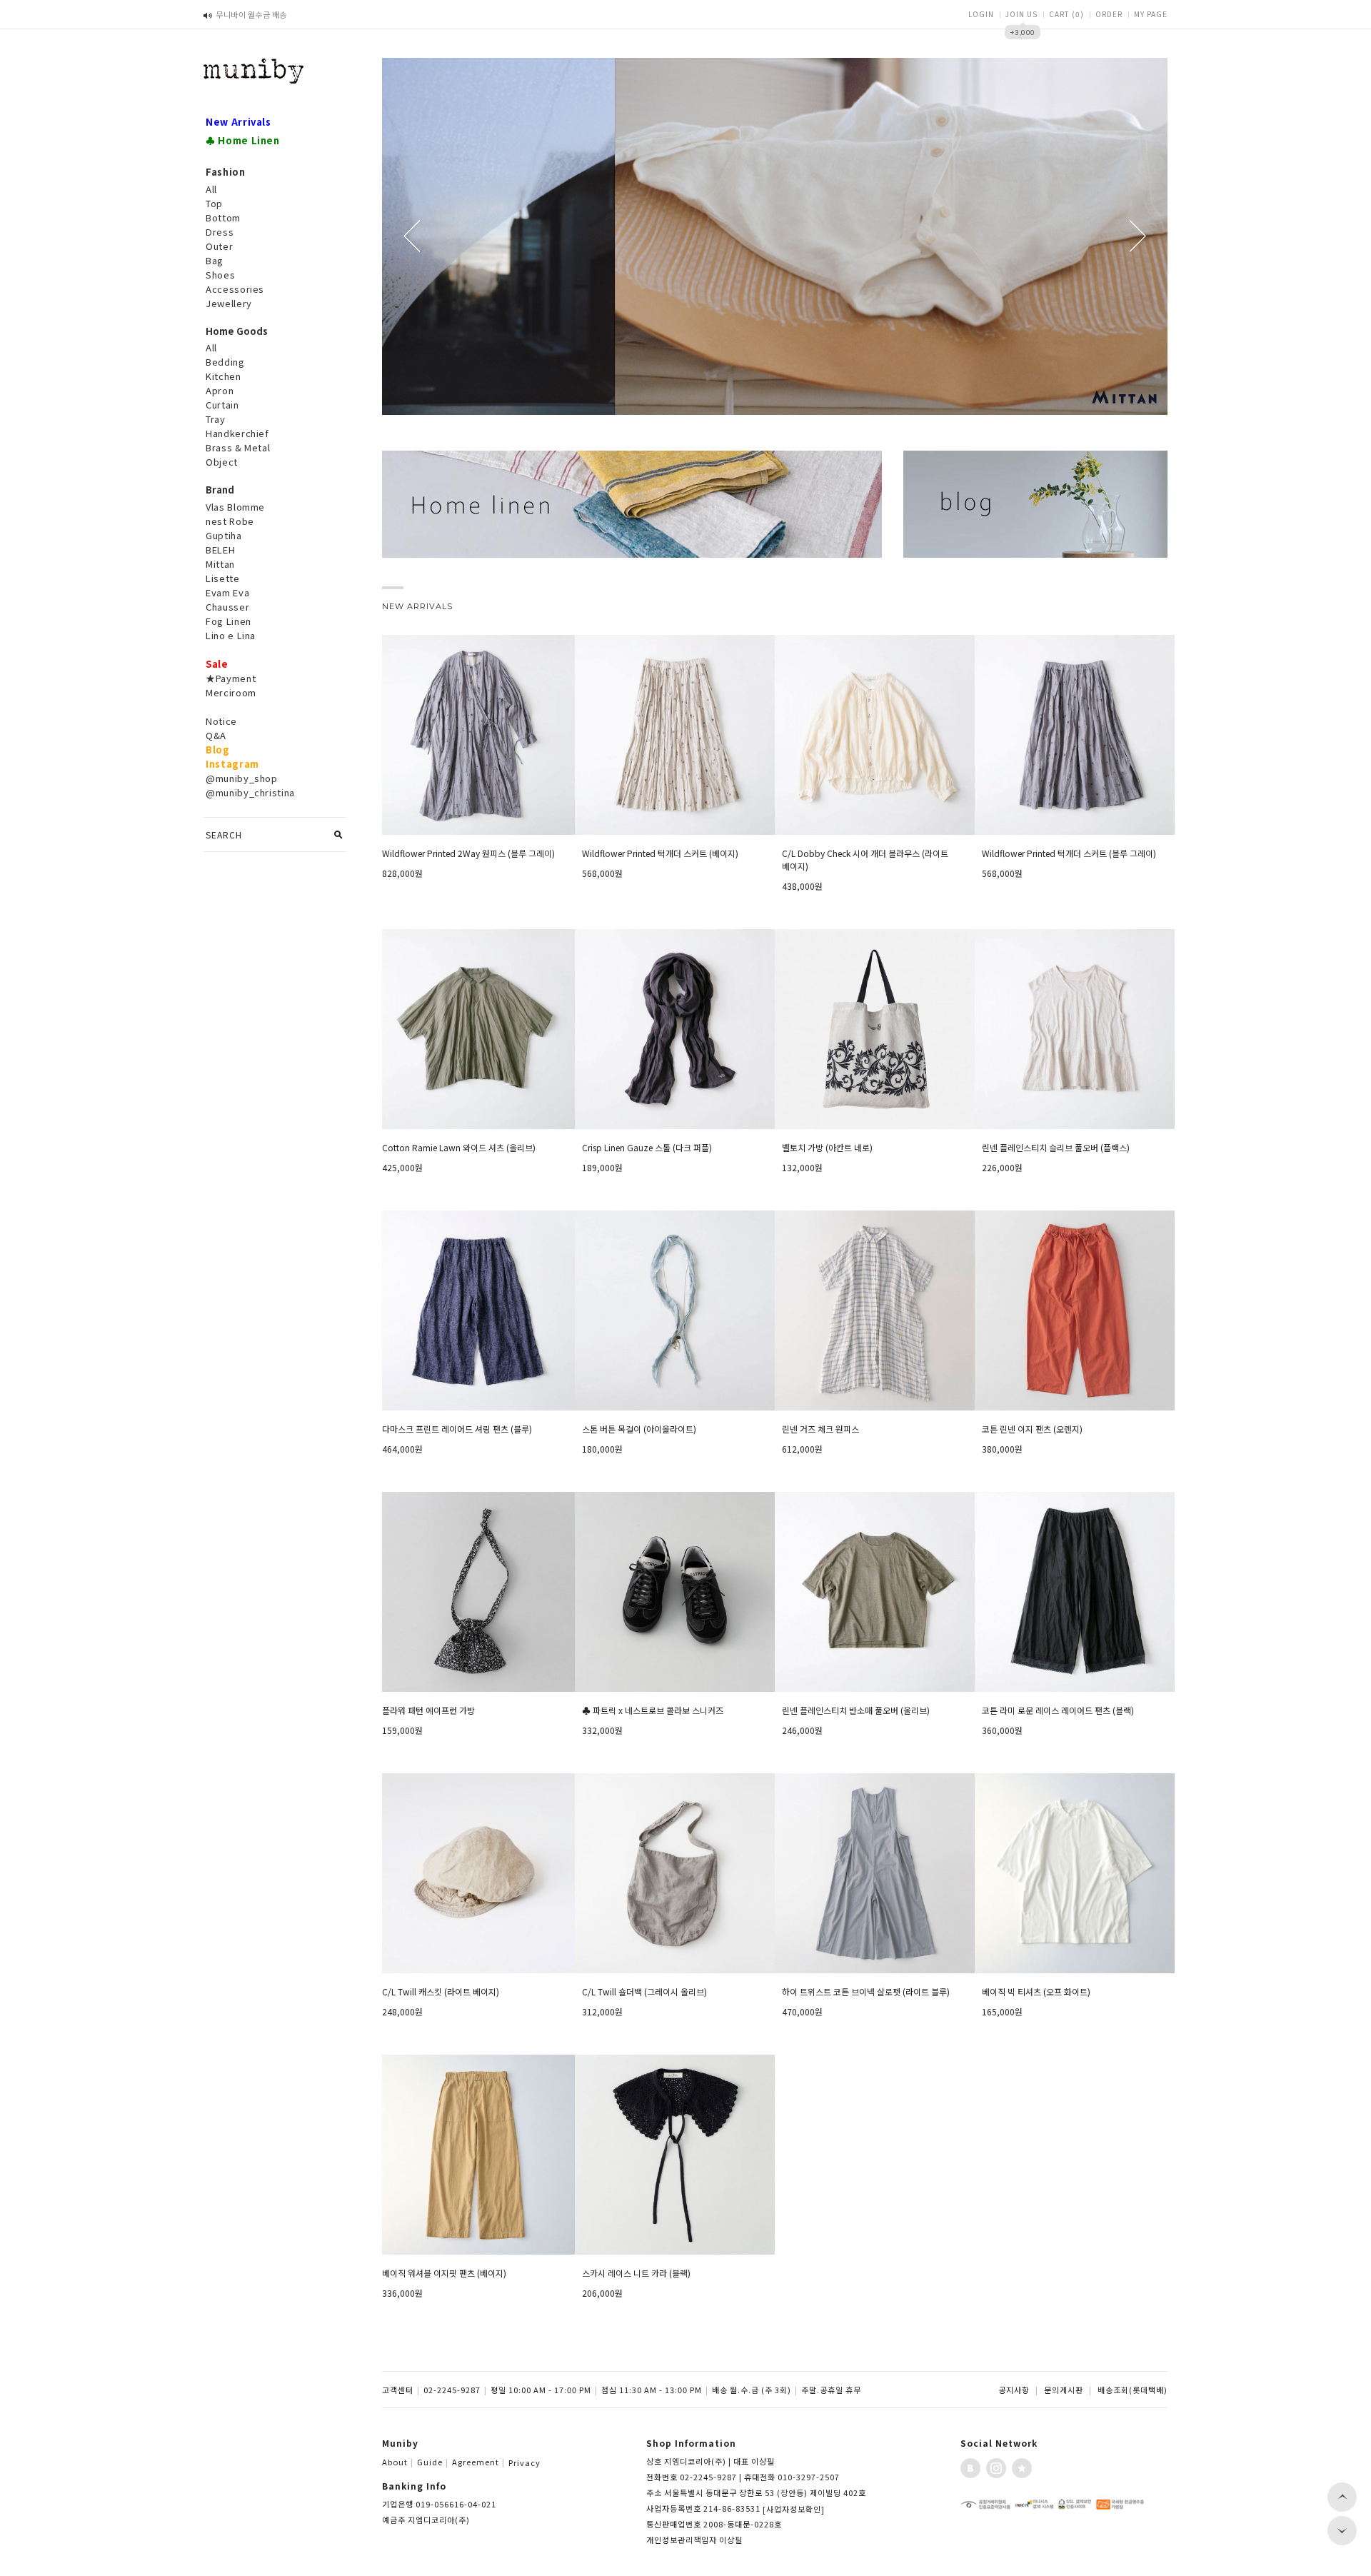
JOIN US (1021, 14)
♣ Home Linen (243, 140)
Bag (215, 260)
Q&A (216, 735)
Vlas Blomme (235, 507)
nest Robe (230, 521)
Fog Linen (228, 621)
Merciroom (231, 692)
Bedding (225, 362)
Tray (216, 419)
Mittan (220, 564)
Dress (220, 232)
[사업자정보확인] (794, 2509)
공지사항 (1014, 2390)
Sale (217, 664)
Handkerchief (237, 433)
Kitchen (224, 376)
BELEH (220, 550)
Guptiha (224, 535)
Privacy (524, 2462)
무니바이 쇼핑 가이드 (251, 14)
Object (222, 462)
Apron (220, 390)
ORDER (1109, 14)
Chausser (227, 607)
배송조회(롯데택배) (1133, 2390)
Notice (221, 721)
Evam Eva (227, 592)
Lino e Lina (231, 635)
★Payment (231, 678)
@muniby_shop (242, 778)
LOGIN (981, 14)
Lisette (223, 578)
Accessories (235, 289)
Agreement (478, 2462)
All (211, 189)
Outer (219, 246)
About (398, 2462)
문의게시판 (1064, 2390)
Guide (433, 2462)
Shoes (220, 275)
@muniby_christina (250, 792)
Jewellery (229, 303)
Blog (218, 750)
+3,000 (1023, 32)
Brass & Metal (238, 447)
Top (214, 203)
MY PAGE (1151, 14)
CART (1066, 14)
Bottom (223, 217)
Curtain (222, 405)
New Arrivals (238, 122)
